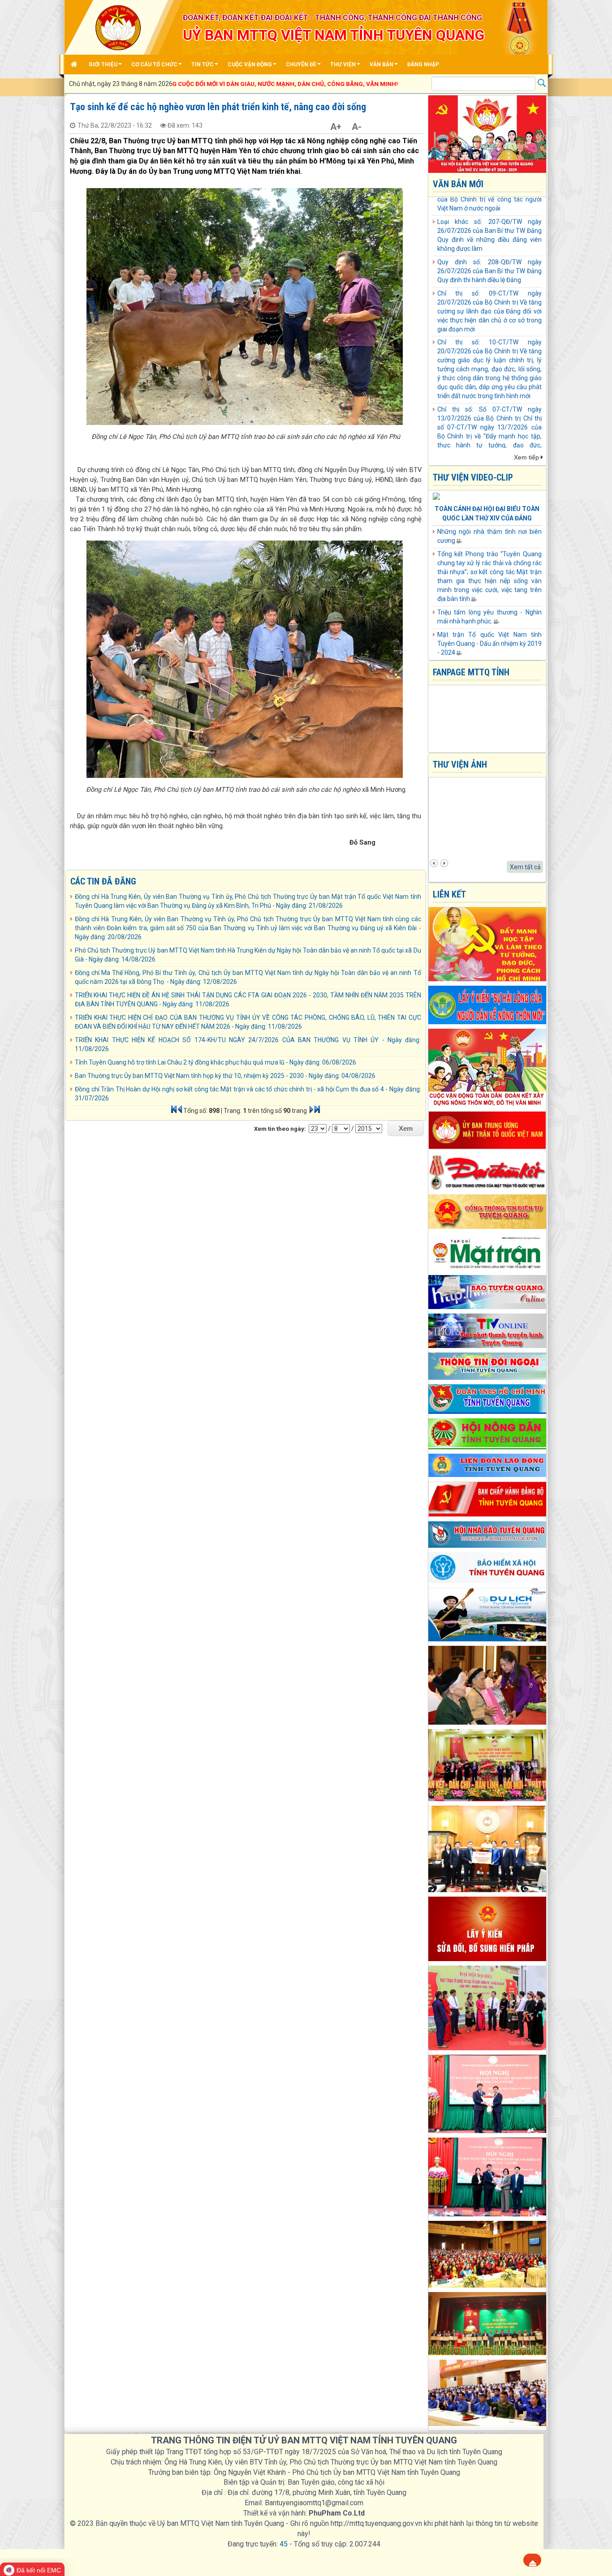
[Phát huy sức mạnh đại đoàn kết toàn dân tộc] (487, 2007)
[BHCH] (487, 1567)
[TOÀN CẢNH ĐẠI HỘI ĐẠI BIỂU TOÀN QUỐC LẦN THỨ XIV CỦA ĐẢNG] (436, 497)
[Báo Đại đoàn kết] (487, 1172)
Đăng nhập (423, 64)
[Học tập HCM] (487, 944)
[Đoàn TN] (487, 1399)
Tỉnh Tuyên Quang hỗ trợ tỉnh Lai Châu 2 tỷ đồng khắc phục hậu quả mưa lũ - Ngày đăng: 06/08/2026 (215, 1062)
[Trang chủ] (75, 64)
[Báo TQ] (487, 1292)
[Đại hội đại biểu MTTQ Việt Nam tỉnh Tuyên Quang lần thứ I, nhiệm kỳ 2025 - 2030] (487, 1765)
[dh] (487, 1928)
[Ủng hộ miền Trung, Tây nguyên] (487, 1848)
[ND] (487, 1433)
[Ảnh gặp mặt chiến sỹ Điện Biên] (487, 1684)
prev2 (434, 863)
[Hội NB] (487, 1534)
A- (357, 127)
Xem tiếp (527, 457)
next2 (444, 863)
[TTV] (487, 1330)
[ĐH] (487, 1004)
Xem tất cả (525, 867)
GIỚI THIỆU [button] (103, 64)
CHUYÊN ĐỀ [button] (301, 64)
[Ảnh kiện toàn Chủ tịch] (487, 2177)
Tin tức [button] (203, 64)
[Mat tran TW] (487, 1130)
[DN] (487, 1365)
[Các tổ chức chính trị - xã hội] (487, 2254)
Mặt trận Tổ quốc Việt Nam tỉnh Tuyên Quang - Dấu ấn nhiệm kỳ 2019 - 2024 (490, 644)
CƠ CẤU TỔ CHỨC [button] (154, 64)
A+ (336, 127)
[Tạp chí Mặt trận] (487, 1251)
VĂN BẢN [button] (381, 64)
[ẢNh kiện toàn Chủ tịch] (487, 2093)
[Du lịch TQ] (487, 1614)
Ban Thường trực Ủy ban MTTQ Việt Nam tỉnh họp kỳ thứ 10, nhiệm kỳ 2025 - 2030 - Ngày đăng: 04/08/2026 (225, 1076)
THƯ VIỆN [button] (343, 64)
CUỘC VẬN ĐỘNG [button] (250, 64)
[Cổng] (487, 1211)
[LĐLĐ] (487, 1465)
